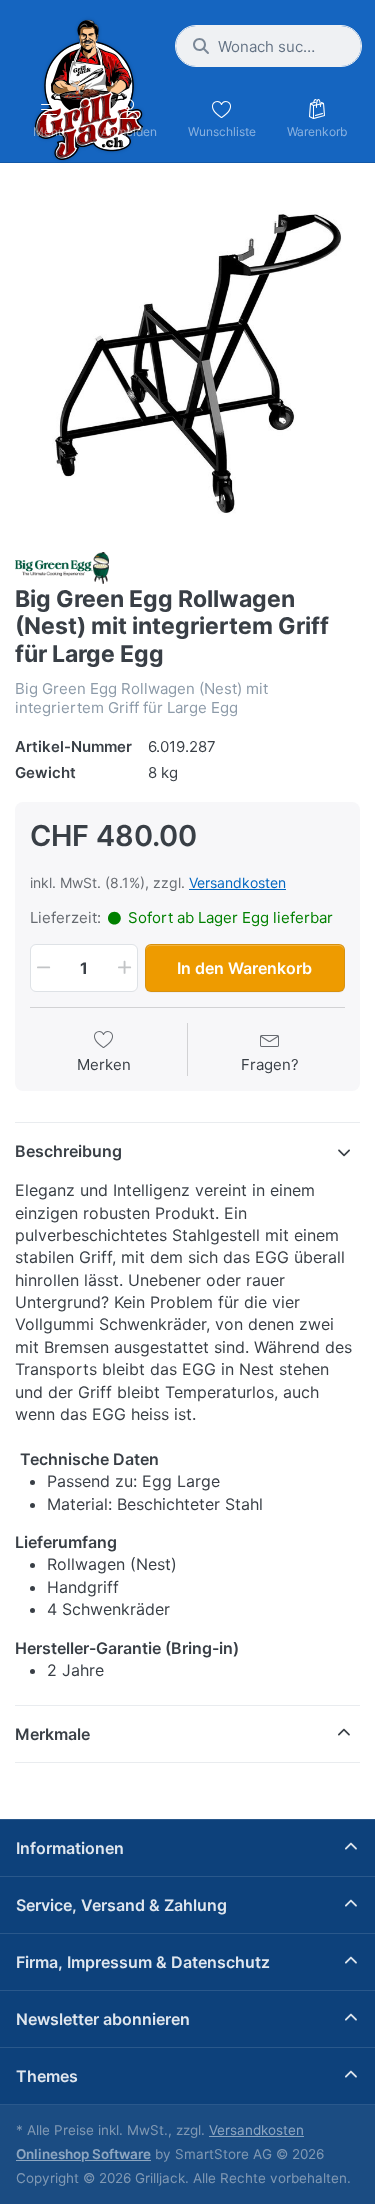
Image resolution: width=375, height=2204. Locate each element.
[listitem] (187, 359)
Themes (47, 2076)
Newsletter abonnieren (103, 2019)
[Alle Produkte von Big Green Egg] (62, 566)
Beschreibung (68, 1151)
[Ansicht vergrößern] (187, 359)
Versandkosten (237, 882)
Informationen (70, 1848)
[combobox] (268, 46)
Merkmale (52, 1734)
